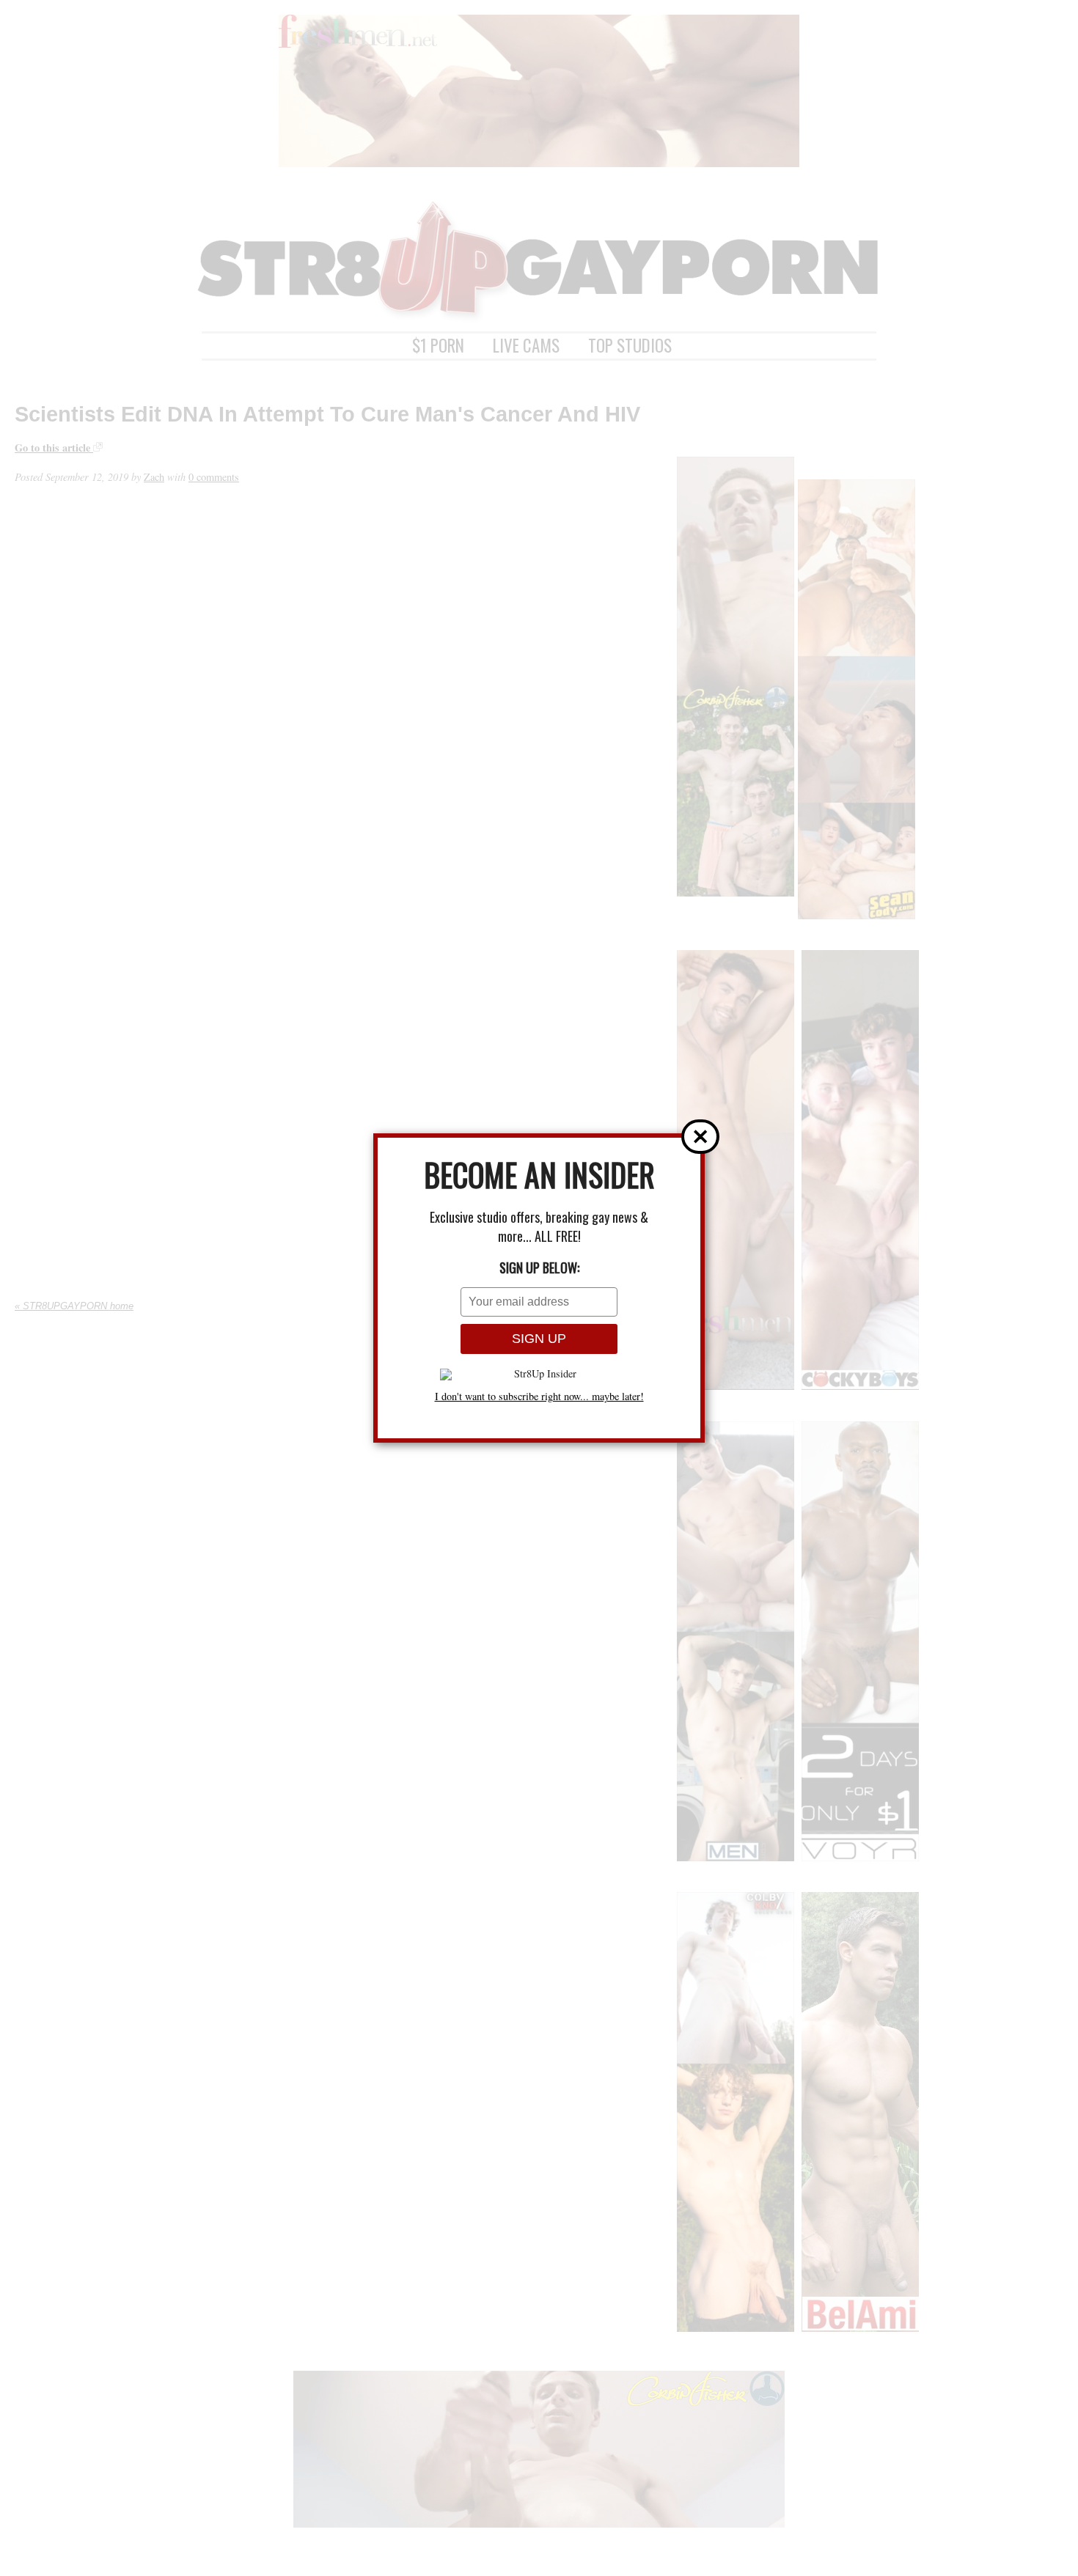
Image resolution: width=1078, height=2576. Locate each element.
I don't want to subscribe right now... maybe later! (539, 1396)
